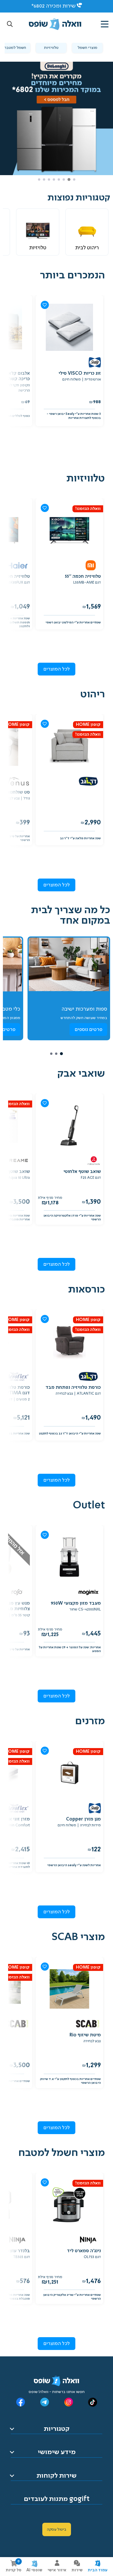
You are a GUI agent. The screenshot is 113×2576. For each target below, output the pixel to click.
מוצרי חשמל (88, 48)
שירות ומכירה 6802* (53, 6)
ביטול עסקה (57, 2529)
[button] (10, 24)
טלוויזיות (51, 48)
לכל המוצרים (57, 669)
